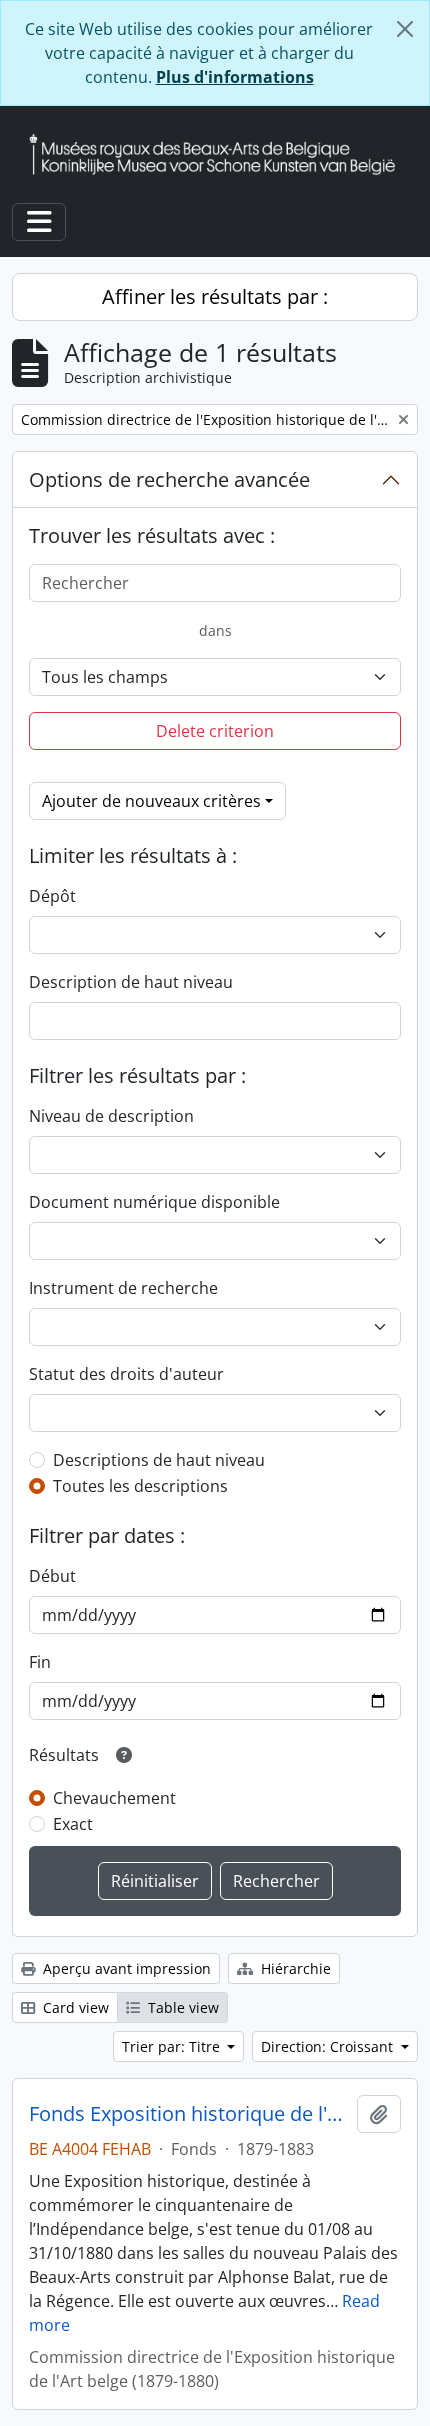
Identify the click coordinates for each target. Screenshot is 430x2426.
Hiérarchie (294, 1968)
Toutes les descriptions (140, 1486)
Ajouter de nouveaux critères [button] (151, 801)
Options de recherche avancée (169, 479)
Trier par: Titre (173, 2046)
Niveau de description (111, 1116)
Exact (73, 1824)
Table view (181, 2007)
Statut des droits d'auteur (126, 1374)
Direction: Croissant (329, 2046)
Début (52, 1576)
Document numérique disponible (154, 1202)
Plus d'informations (235, 77)
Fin (40, 1662)
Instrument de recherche (123, 1288)
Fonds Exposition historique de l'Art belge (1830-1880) (189, 2114)
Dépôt (52, 896)
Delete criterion (215, 731)
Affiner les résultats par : (215, 296)
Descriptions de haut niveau (159, 1460)
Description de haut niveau (131, 982)
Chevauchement (114, 1798)
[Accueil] (220, 154)
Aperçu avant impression (125, 1968)
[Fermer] (405, 29)
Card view (74, 2007)
